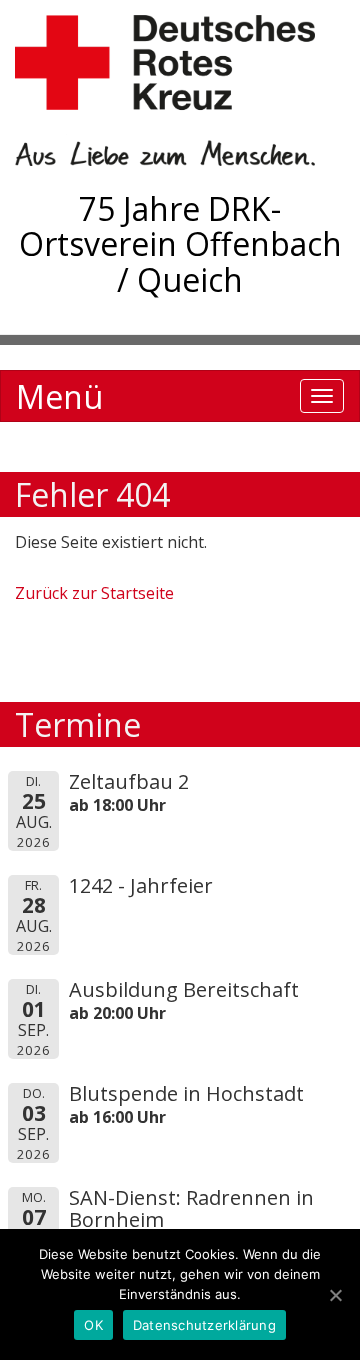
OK (93, 1325)
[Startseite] (180, 90)
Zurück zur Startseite (94, 593)
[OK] (335, 1295)
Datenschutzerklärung (204, 1325)
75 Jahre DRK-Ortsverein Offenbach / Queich (180, 243)
